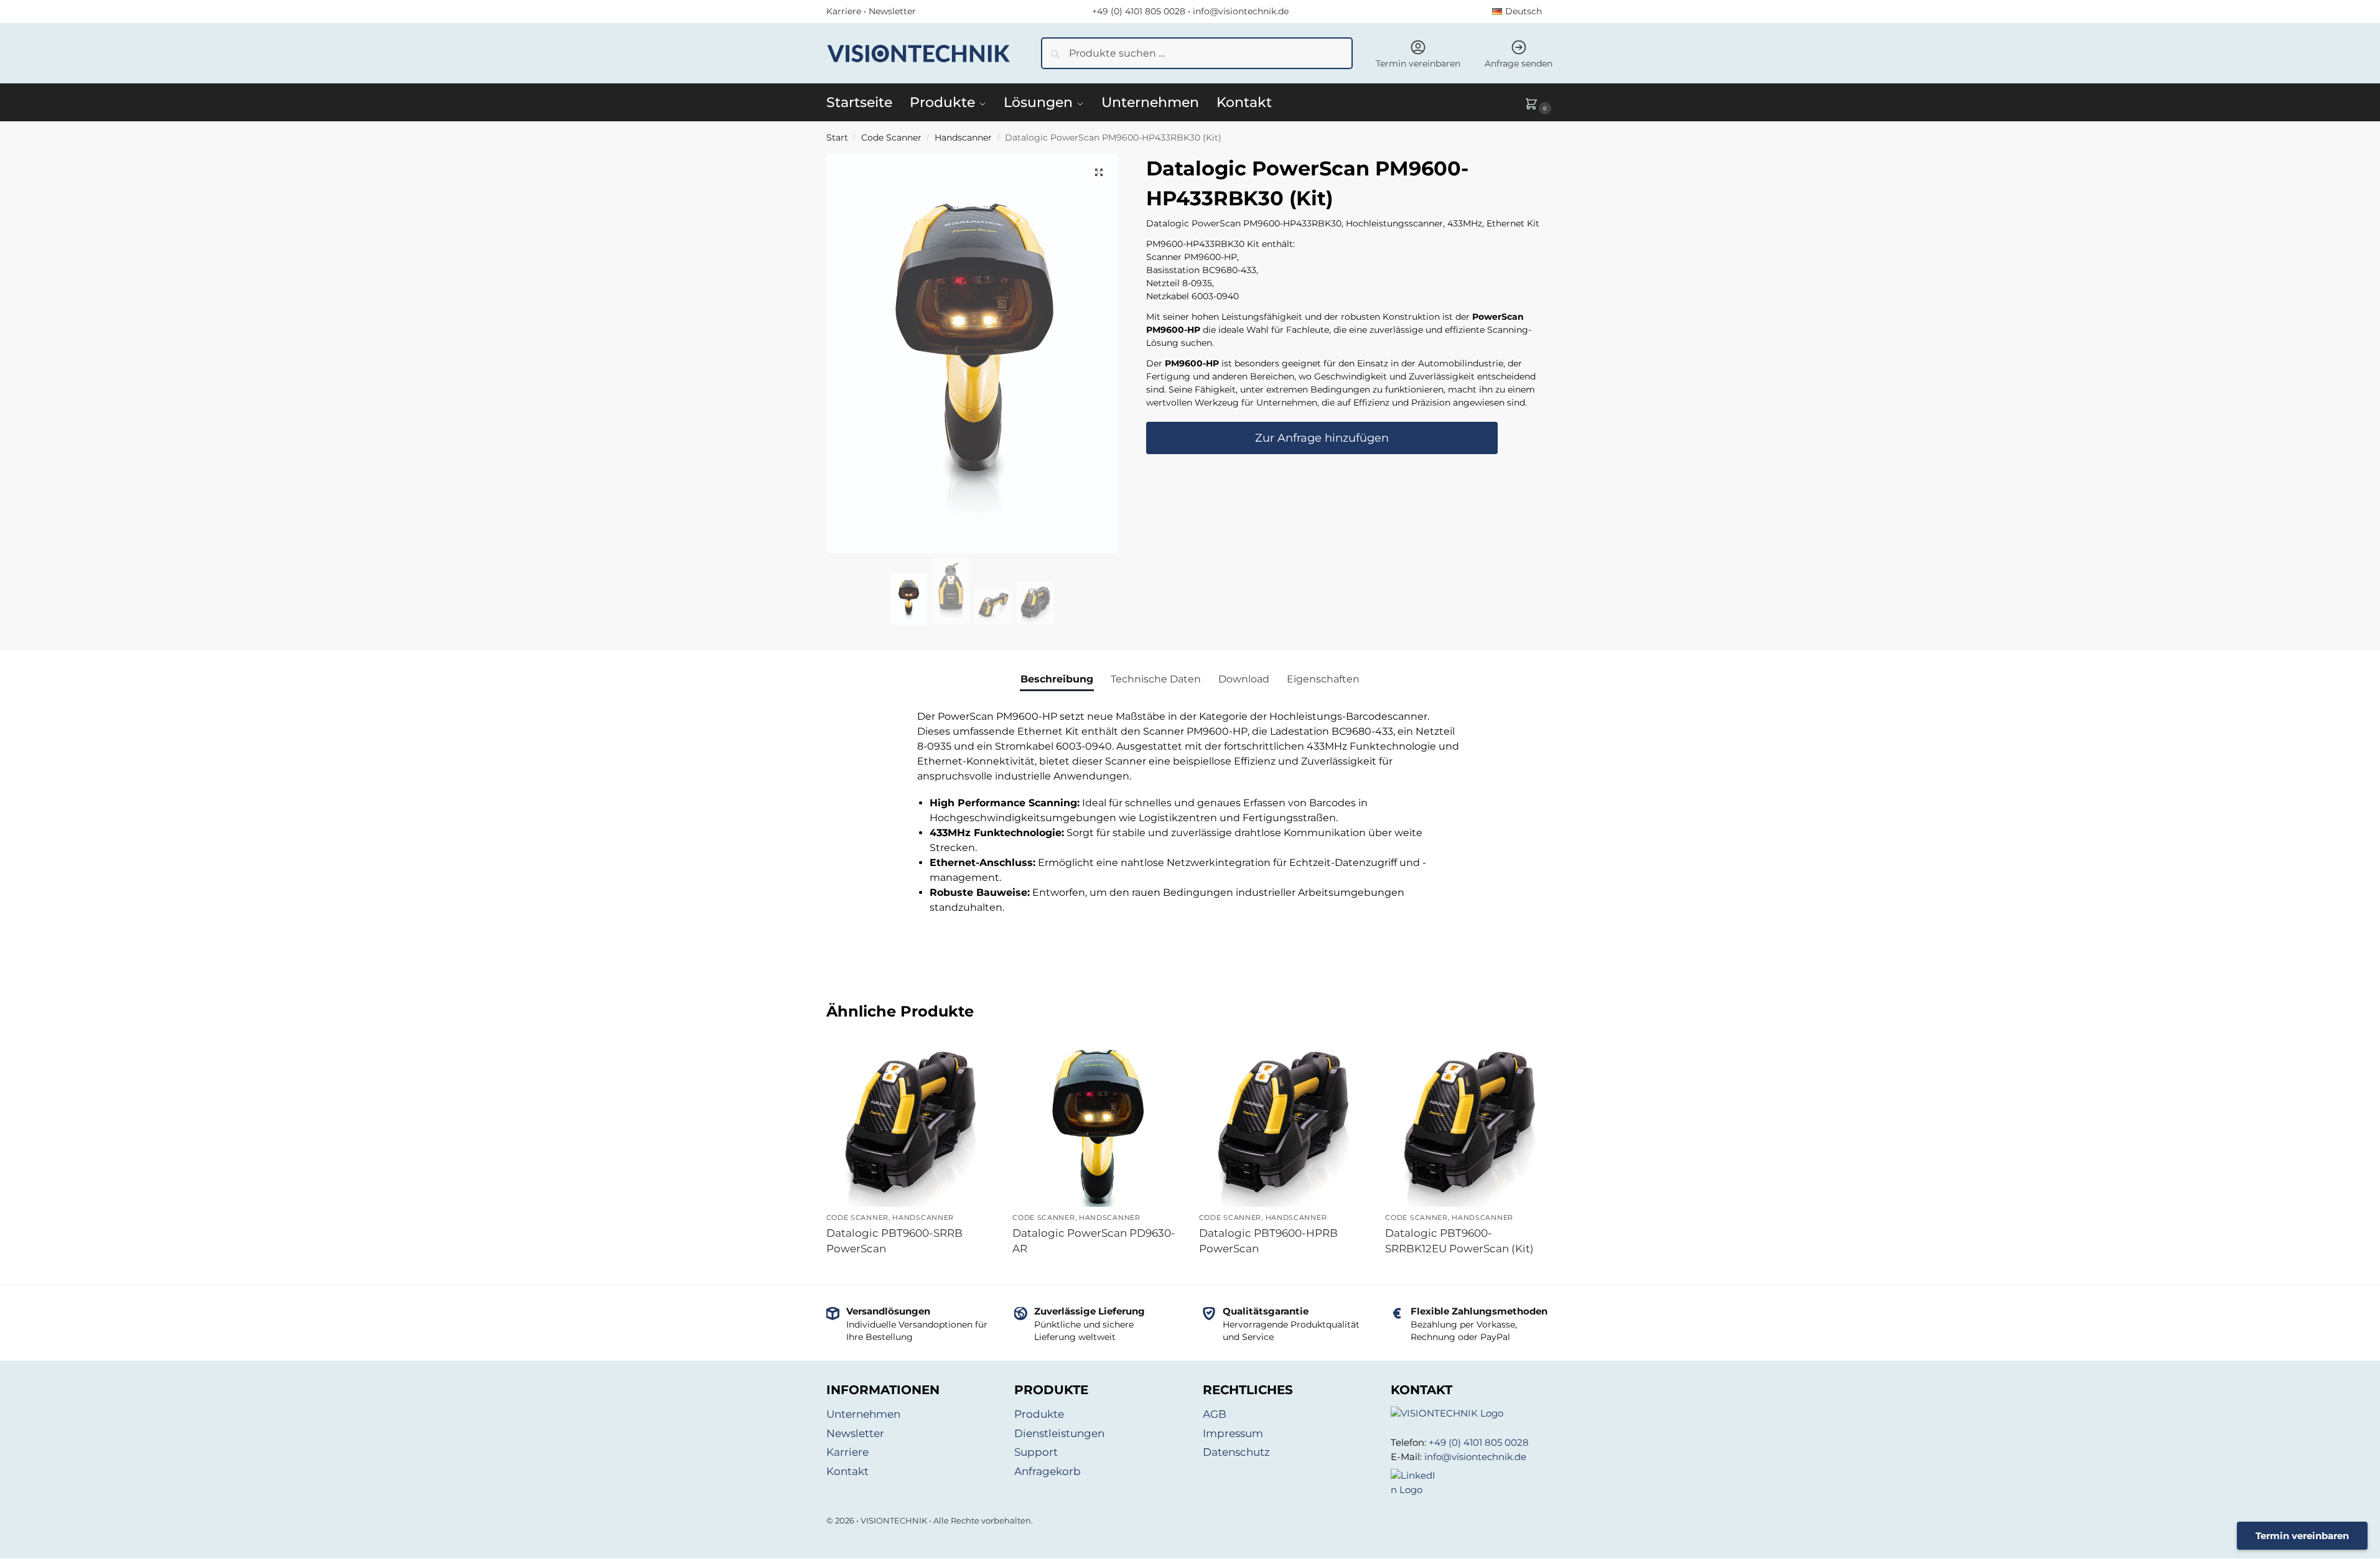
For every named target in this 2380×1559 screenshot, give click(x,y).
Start (837, 137)
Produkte (1039, 1414)
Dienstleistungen (1059, 1433)
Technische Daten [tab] (1156, 679)
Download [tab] (1244, 679)
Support (1036, 1452)
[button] (1539, 103)
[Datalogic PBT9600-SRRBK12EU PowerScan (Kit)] (1469, 1124)
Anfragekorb (1048, 1471)
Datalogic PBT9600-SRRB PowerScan (894, 1241)
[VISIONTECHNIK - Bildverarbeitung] (1472, 1414)
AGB (1215, 1414)
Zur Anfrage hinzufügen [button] (910, 1272)
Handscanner (963, 137)
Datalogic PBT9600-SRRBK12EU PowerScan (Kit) (1459, 1241)
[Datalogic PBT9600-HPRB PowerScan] (1283, 1124)
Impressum (1233, 1433)
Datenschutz (1236, 1452)
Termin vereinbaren (1418, 63)
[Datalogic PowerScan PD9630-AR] (1096, 1136)
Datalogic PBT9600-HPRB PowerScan (1268, 1241)
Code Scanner (891, 137)
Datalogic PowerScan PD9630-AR (1094, 1241)
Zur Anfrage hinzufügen (1322, 438)
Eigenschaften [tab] (1323, 679)
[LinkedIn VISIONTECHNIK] (1472, 1483)
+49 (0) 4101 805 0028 (1139, 11)
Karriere (844, 11)
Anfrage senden (1519, 63)
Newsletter (892, 11)
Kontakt (847, 1471)
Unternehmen (863, 1414)
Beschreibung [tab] (1057, 679)
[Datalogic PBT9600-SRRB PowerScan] (910, 1124)
